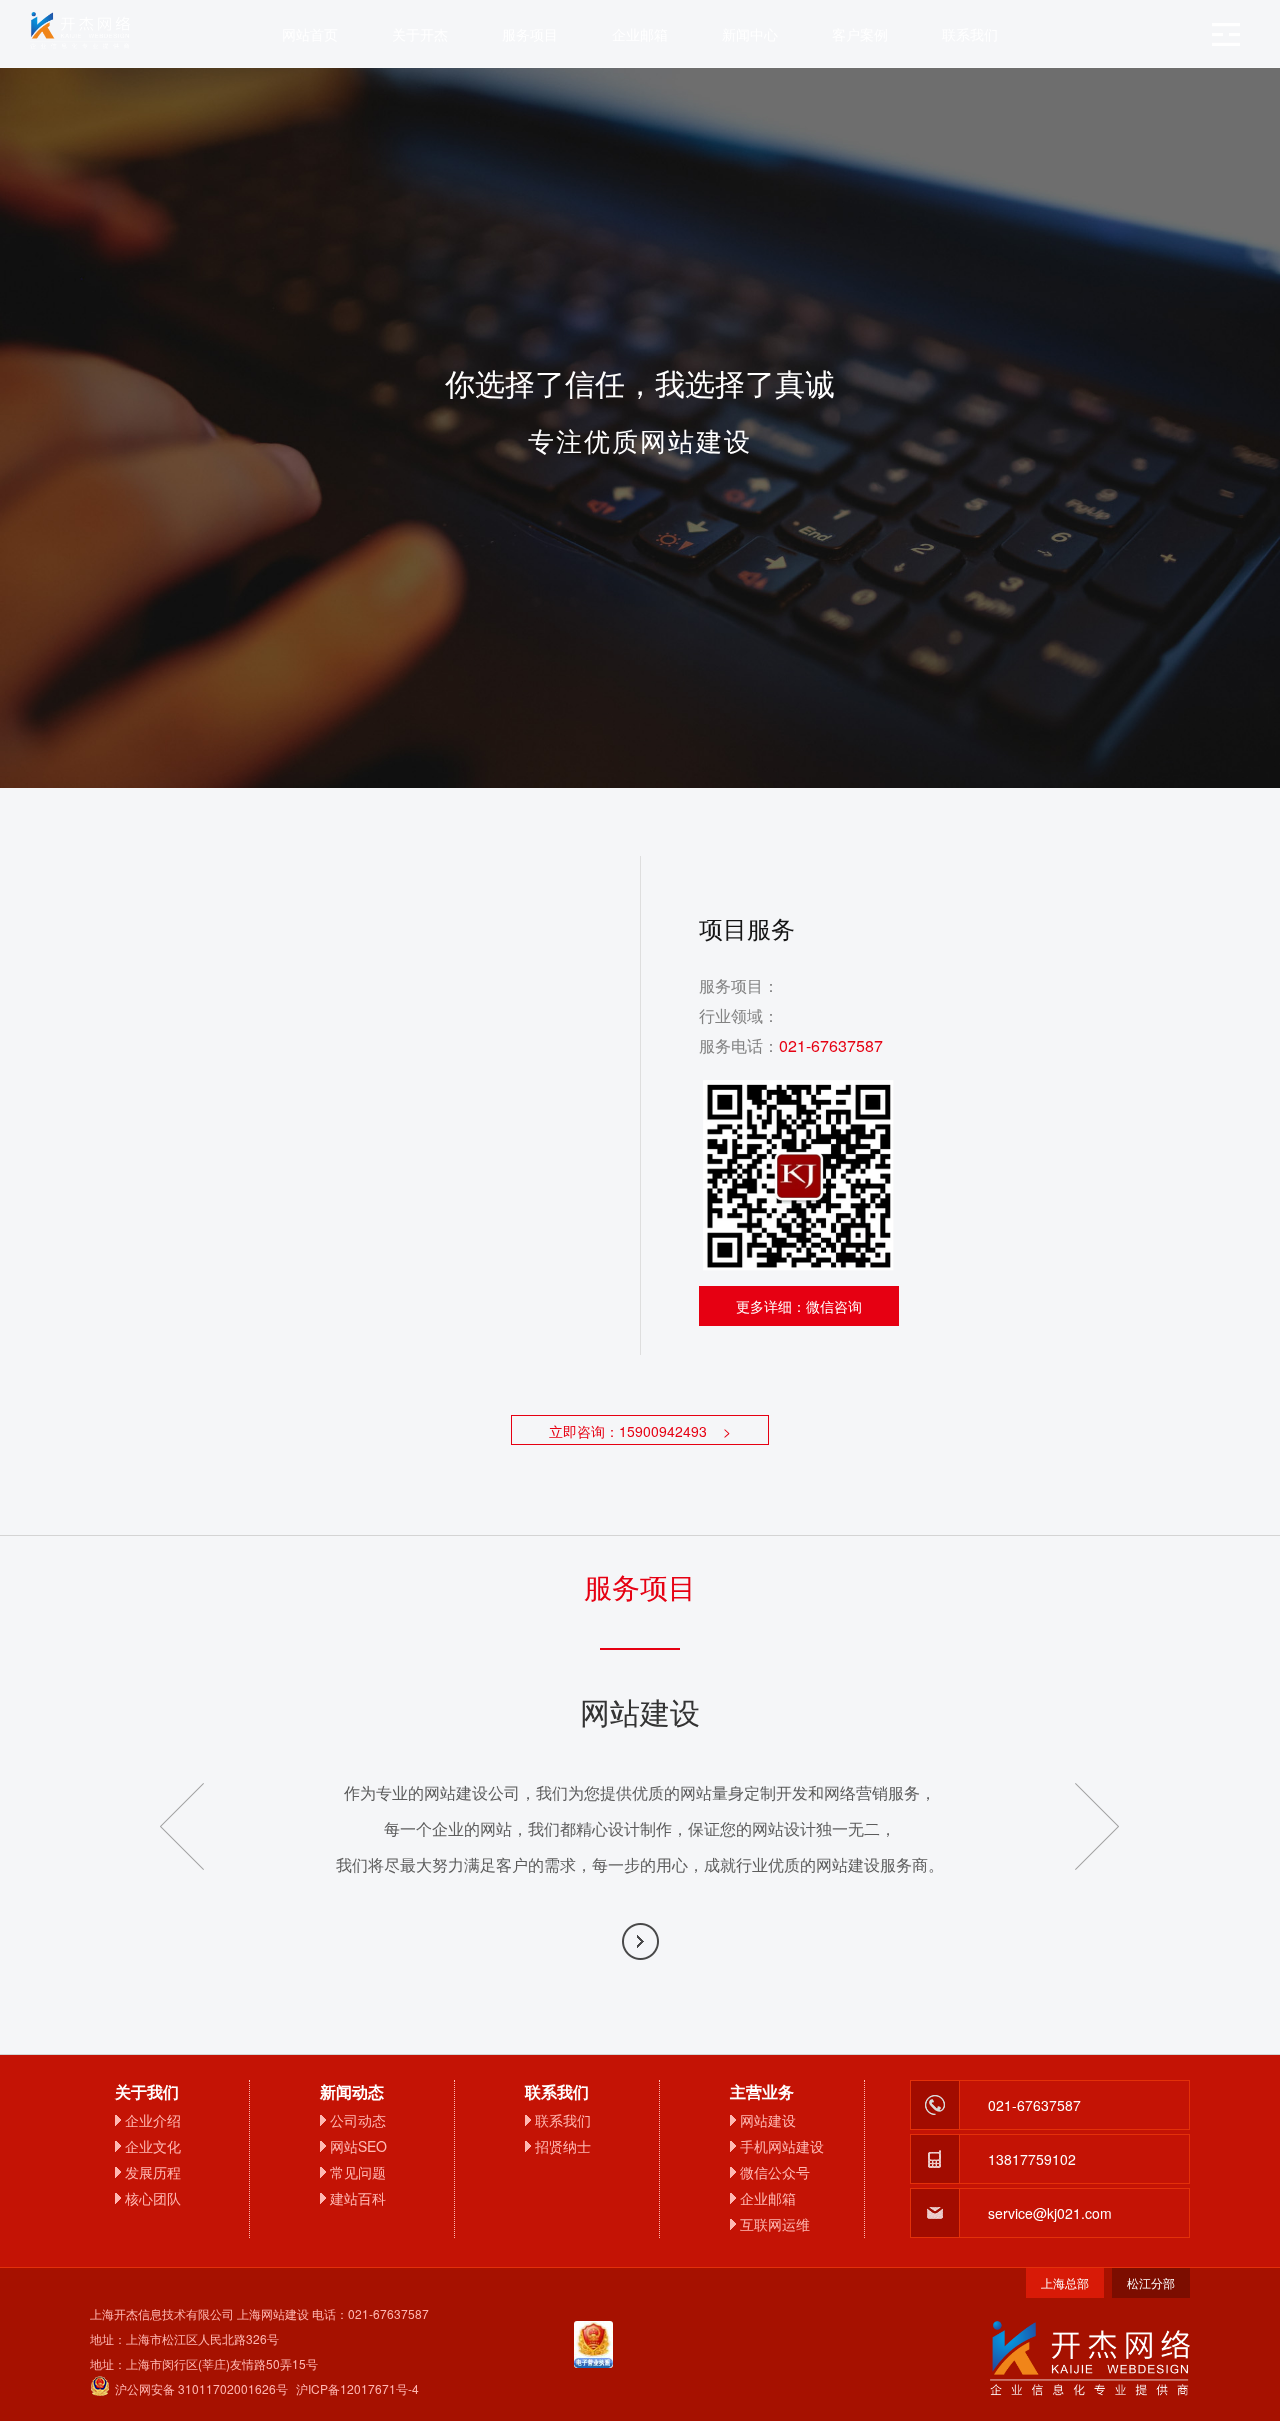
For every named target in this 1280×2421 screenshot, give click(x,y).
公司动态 (358, 2120)
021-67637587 (831, 1045)
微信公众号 (775, 2172)
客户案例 (860, 34)
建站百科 (358, 2198)
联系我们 (970, 34)
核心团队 (153, 2198)
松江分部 (1151, 2282)
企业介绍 (153, 2120)
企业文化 (153, 2146)
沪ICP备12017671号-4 (357, 2388)
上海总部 (1065, 2282)
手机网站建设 (782, 2146)
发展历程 (153, 2172)
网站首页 (310, 34)
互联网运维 (775, 2224)
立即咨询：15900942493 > (640, 1431)
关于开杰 (420, 34)
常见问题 (358, 2172)
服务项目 (530, 34)
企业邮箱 (640, 34)
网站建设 (768, 2120)
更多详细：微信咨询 (799, 1306)
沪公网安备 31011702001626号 (201, 2388)
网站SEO (358, 2146)
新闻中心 (750, 34)
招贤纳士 (563, 2146)
